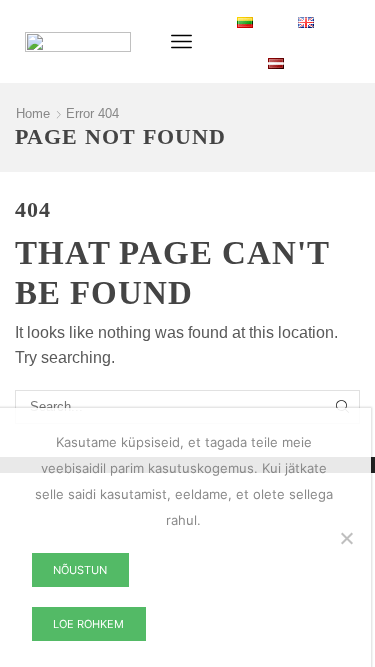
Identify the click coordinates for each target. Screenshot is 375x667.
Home (33, 113)
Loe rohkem (88, 624)
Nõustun (80, 570)
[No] (346, 538)
